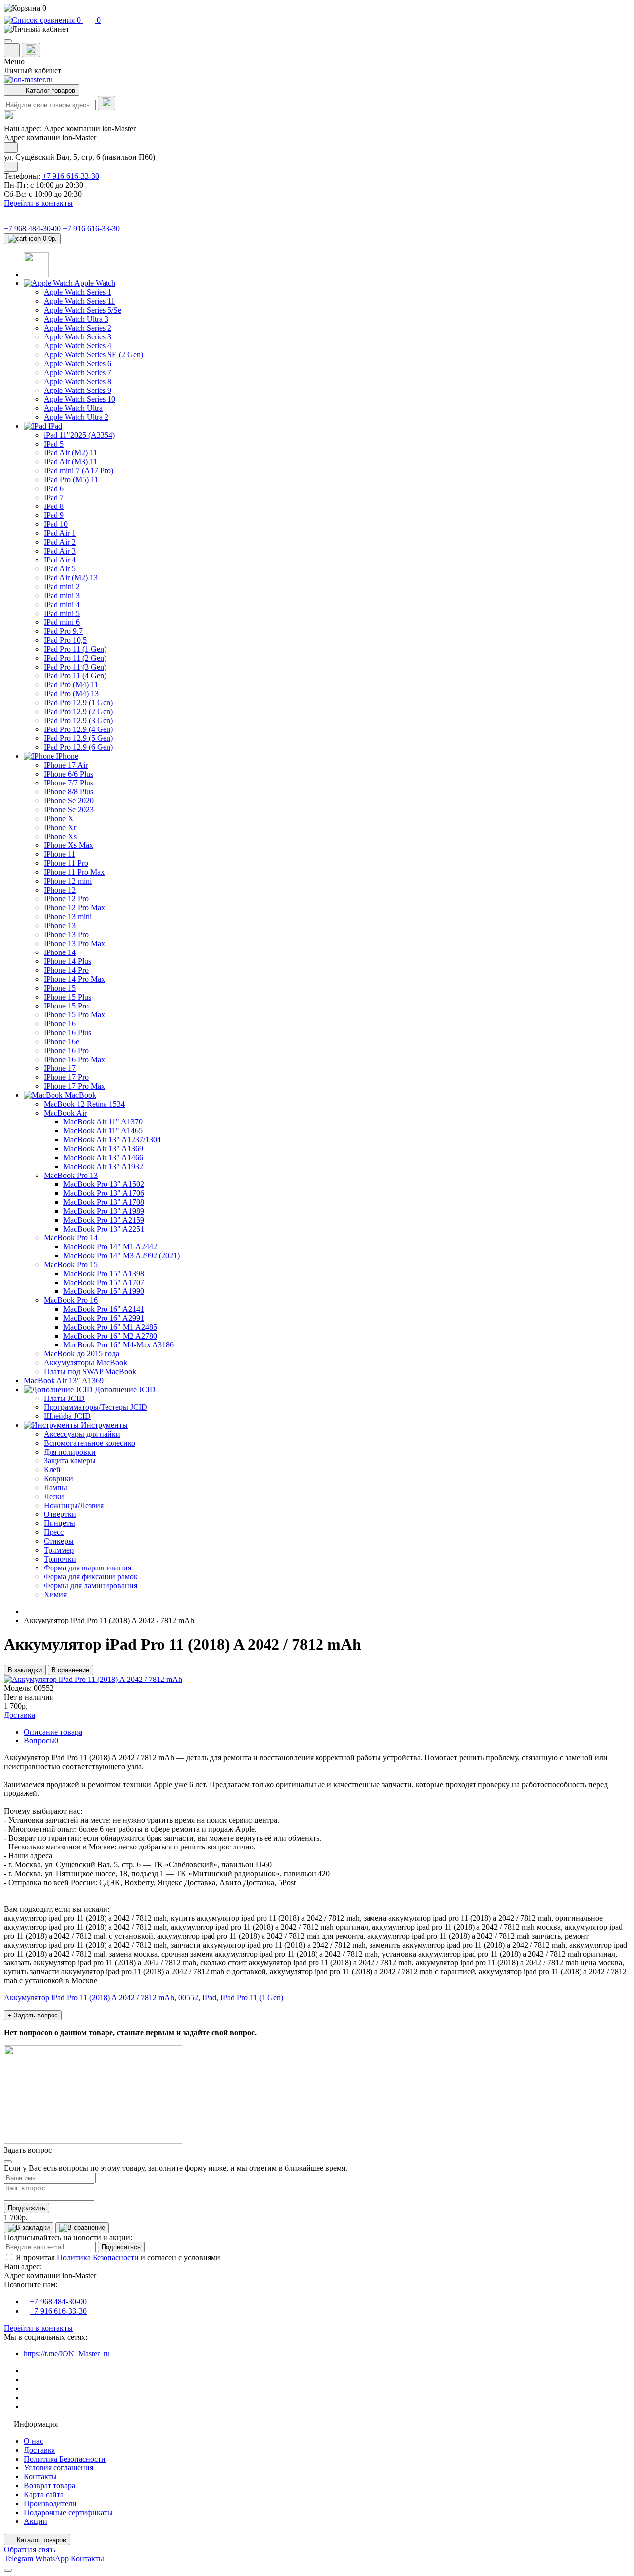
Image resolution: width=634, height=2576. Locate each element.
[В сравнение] (82, 2228)
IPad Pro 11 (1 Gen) (252, 1997)
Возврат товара (50, 2486)
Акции (35, 2521)
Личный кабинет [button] (33, 71)
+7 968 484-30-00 (33, 229)
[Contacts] (31, 50)
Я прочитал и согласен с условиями (118, 2258)
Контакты (40, 2477)
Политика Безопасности (98, 2258)
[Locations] (12, 50)
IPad (209, 1997)
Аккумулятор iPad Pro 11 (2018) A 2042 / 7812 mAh (89, 1997)
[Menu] (8, 41)
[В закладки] (29, 2228)
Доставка (39, 2450)
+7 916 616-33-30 (71, 176)
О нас (33, 2441)
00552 (188, 1997)
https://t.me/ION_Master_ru (67, 2354)
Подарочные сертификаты (68, 2512)
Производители (50, 2503)
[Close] (8, 2162)
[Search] (106, 103)
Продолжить (26, 2208)
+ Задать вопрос (33, 2015)
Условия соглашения (58, 2468)
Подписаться (121, 2247)
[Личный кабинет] (317, 29)
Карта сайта (44, 2494)
